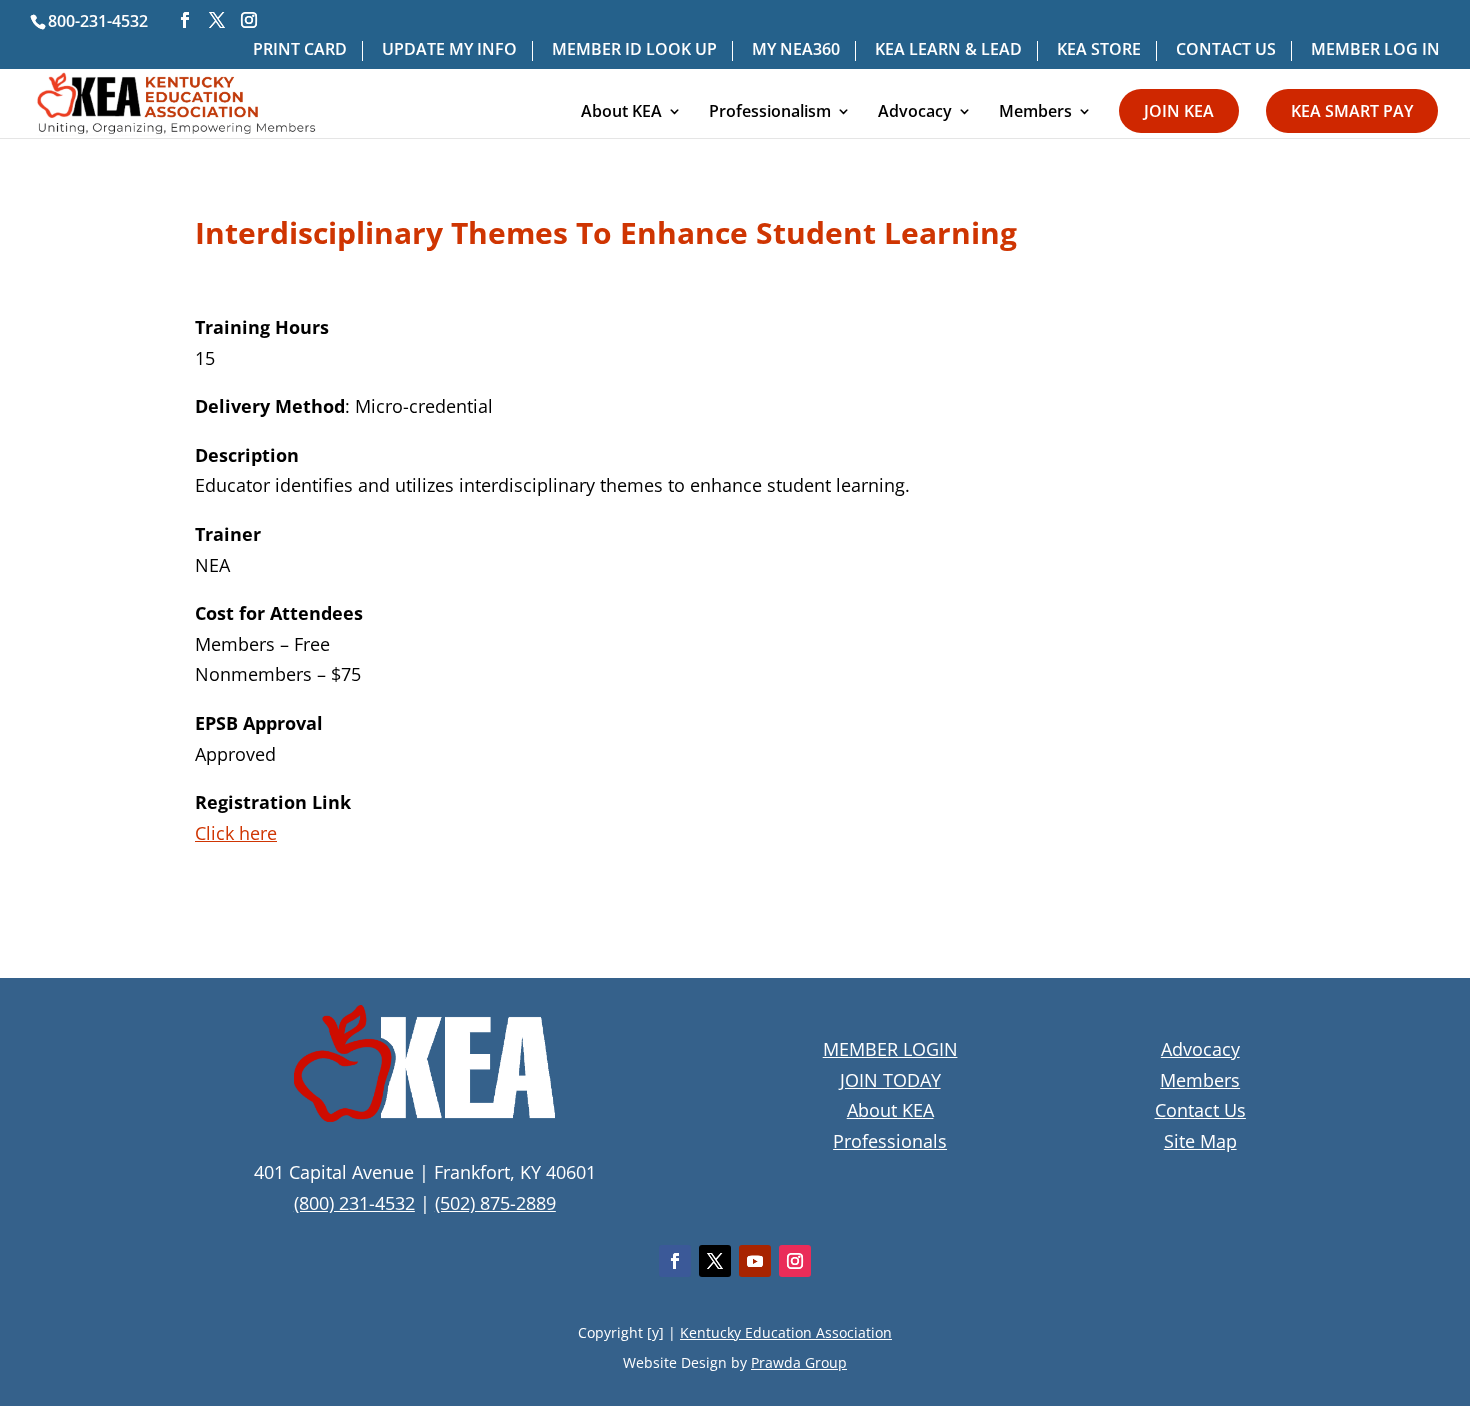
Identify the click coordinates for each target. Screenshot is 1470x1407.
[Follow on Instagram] (795, 1261)
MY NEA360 (796, 50)
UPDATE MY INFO (449, 50)
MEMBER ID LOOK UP (634, 50)
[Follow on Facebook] (675, 1261)
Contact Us (1200, 1110)
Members (1035, 113)
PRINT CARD (300, 50)
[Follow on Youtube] (755, 1261)
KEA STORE (1099, 50)
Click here (236, 833)
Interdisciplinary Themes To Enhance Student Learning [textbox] (606, 235)
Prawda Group (799, 1362)
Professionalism (770, 113)
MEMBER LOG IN (1375, 50)
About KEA (621, 113)
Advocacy (915, 113)
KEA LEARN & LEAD (948, 50)
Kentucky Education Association (786, 1332)
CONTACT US (1226, 50)
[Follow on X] (715, 1261)
